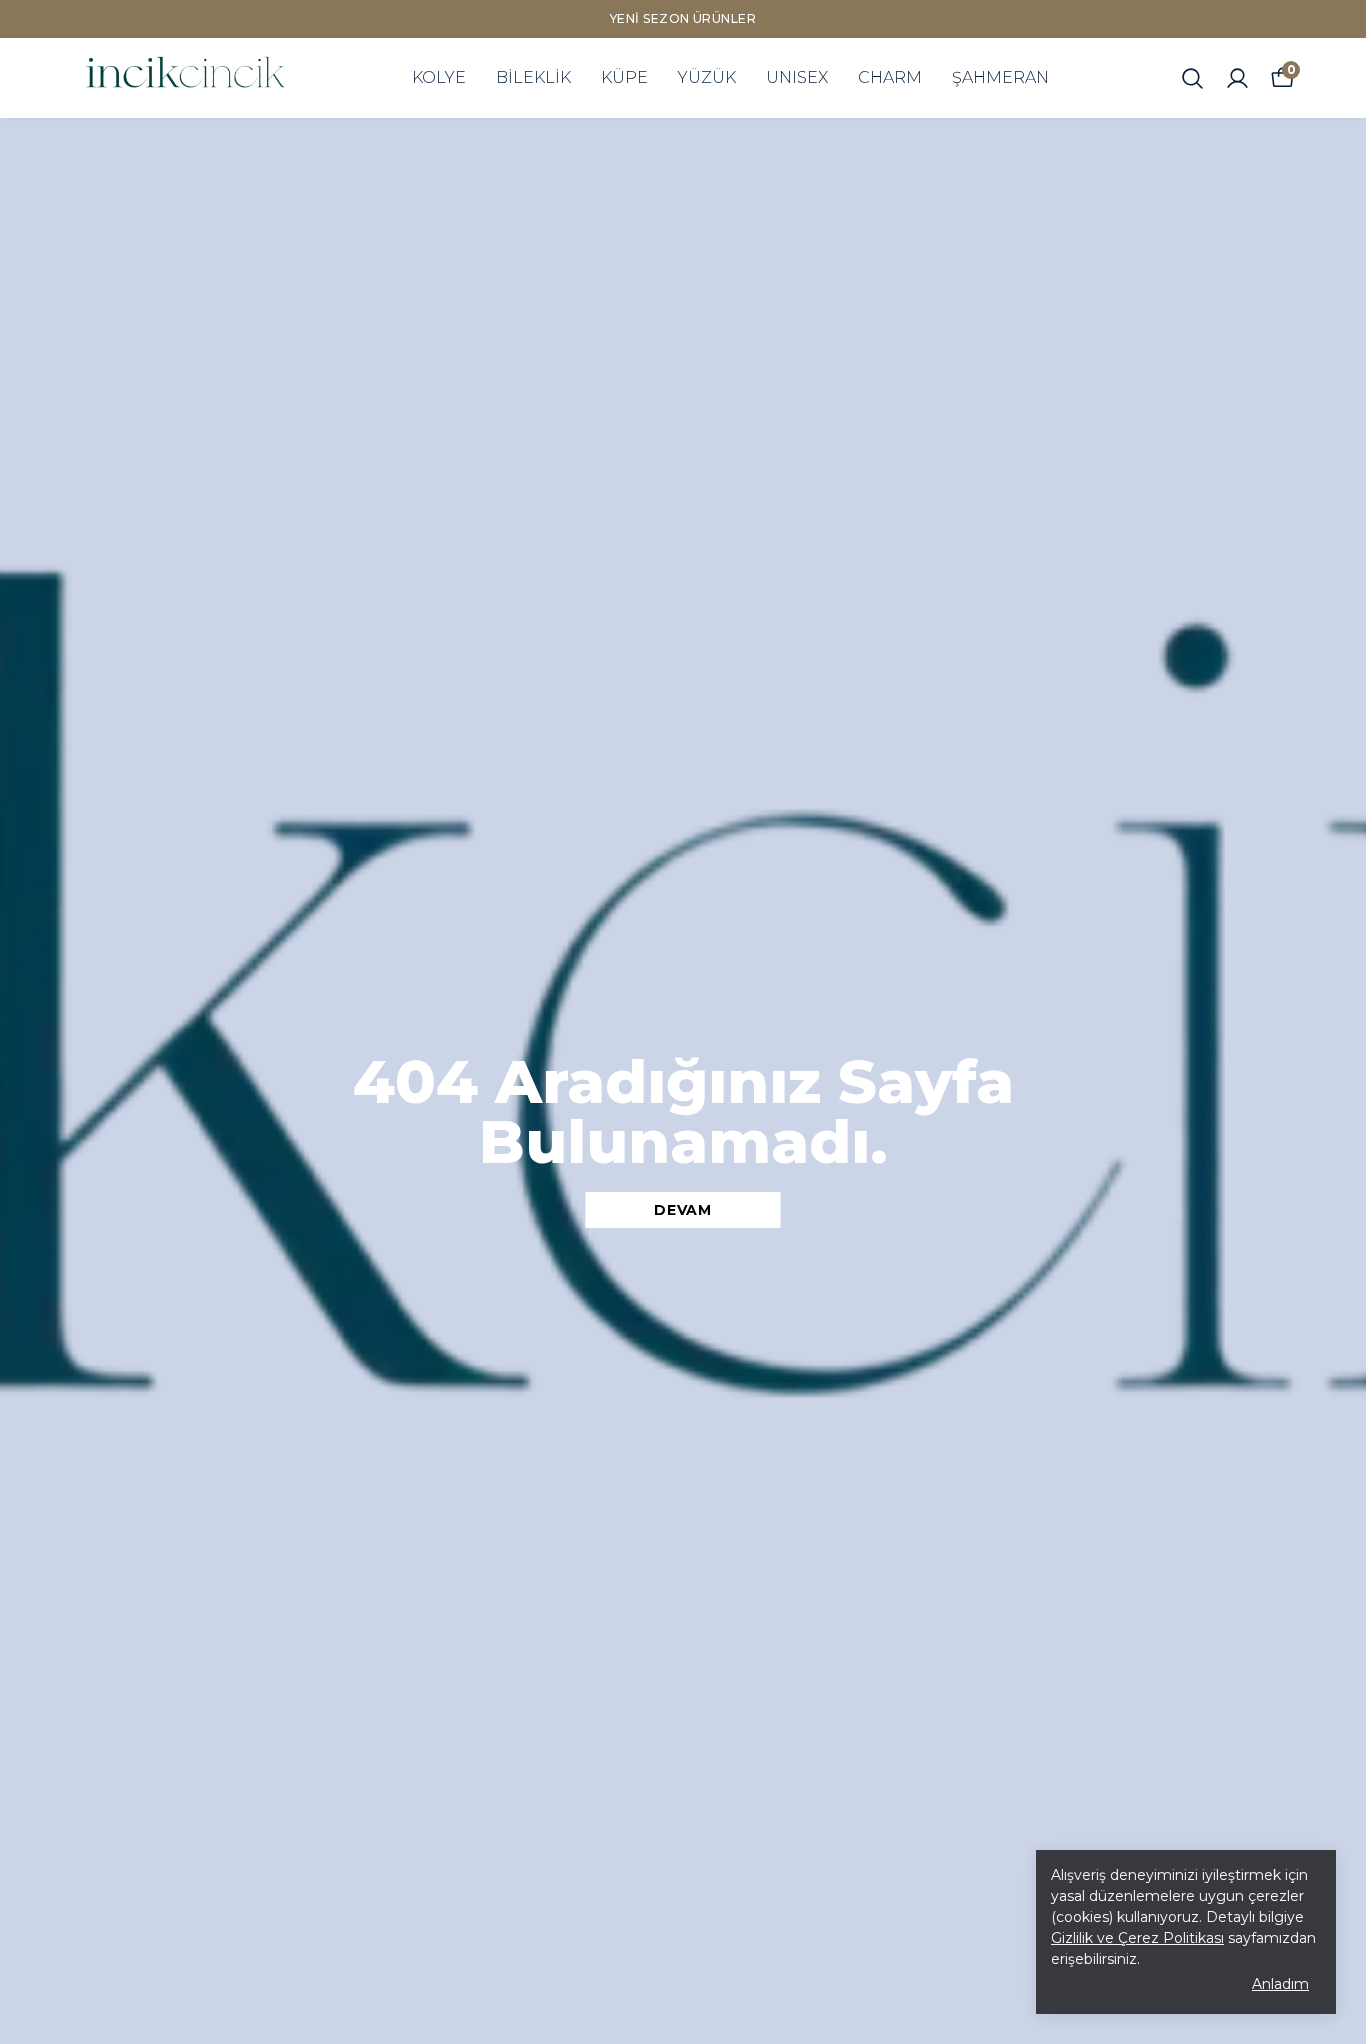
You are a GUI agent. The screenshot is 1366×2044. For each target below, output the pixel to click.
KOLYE (439, 77)
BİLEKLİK (533, 77)
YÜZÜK (707, 77)
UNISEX (797, 77)
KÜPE (624, 77)
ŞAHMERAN (1000, 77)
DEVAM (683, 1210)
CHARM (890, 77)
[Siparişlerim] (1237, 78)
